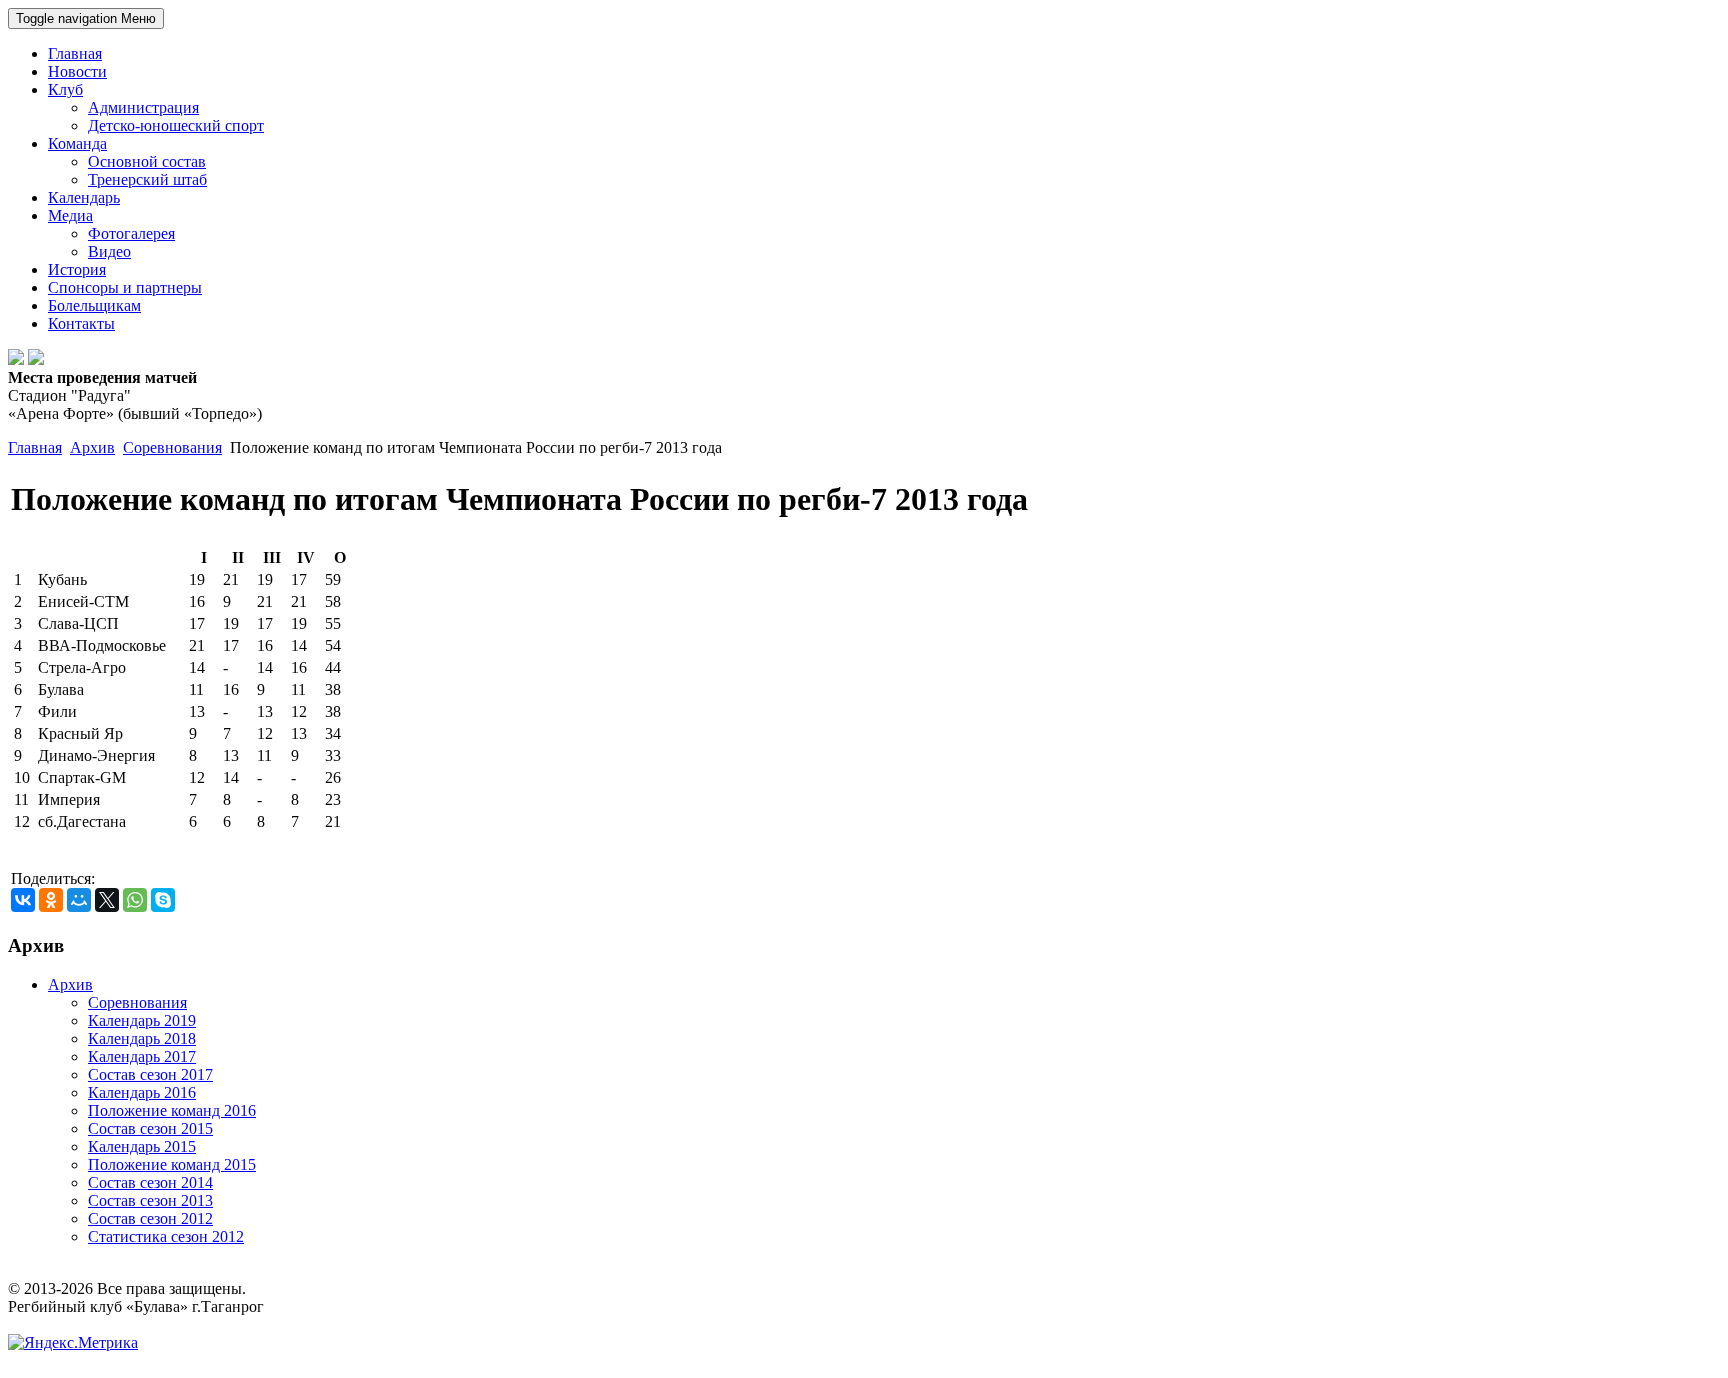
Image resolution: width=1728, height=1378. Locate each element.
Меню (86, 18)
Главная (35, 447)
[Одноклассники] (51, 900)
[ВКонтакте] (23, 900)
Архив (92, 447)
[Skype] (163, 900)
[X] (107, 900)
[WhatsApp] (135, 900)
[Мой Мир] (79, 900)
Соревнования (172, 447)
